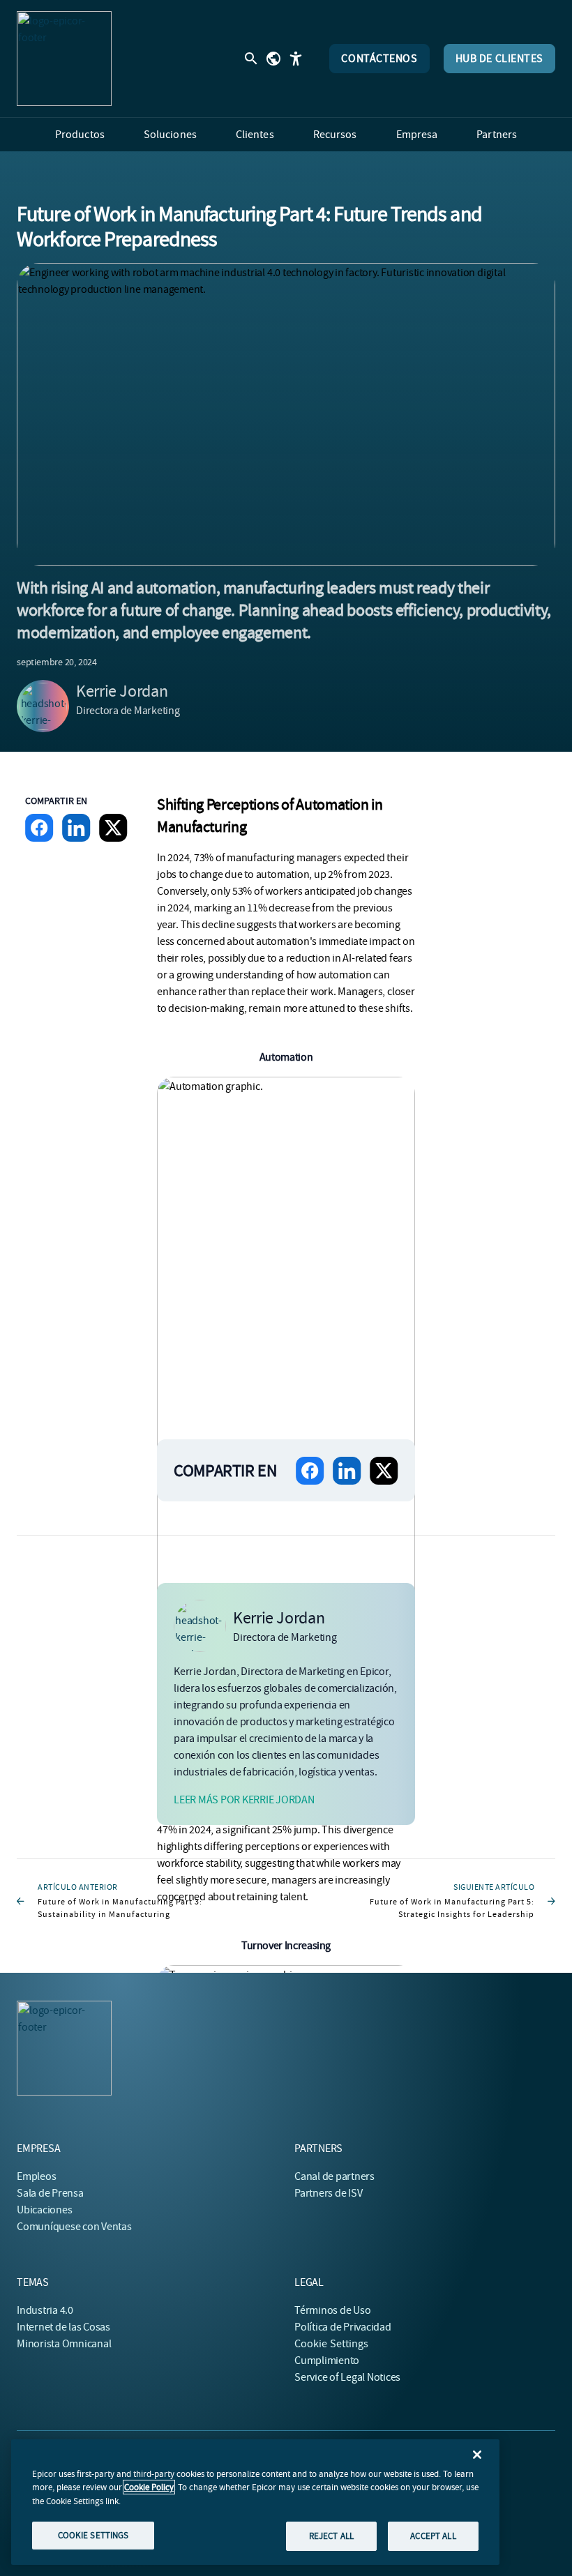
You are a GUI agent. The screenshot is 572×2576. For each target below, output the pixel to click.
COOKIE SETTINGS (93, 2535)
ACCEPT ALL (433, 2536)
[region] (255, 2502)
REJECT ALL (331, 2536)
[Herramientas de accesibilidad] (296, 59)
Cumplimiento (327, 2361)
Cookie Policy (149, 2487)
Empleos (36, 2176)
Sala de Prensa (50, 2193)
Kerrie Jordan (122, 691)
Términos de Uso (332, 2310)
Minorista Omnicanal (64, 2344)
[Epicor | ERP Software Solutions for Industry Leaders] (64, 59)
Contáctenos (379, 59)
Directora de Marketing (128, 711)
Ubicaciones (44, 2210)
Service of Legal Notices (347, 2377)
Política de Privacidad (343, 2327)
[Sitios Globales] (273, 59)
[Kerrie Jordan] (43, 706)
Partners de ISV (328, 2193)
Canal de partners (334, 2176)
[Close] (477, 2455)
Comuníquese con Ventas (74, 2227)
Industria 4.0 (45, 2310)
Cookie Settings (332, 2344)
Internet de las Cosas (63, 2327)
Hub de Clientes (499, 59)
